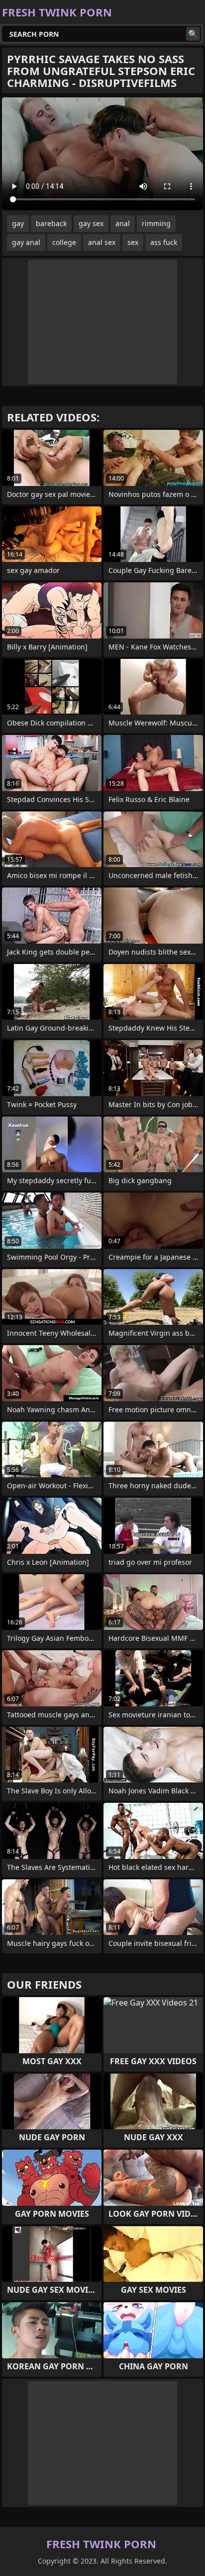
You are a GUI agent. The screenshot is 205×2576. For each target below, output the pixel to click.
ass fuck (164, 242)
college (64, 242)
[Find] (193, 34)
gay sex (91, 223)
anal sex (102, 242)
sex (133, 242)
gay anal (26, 242)
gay (18, 223)
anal (123, 223)
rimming (156, 223)
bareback (51, 223)
